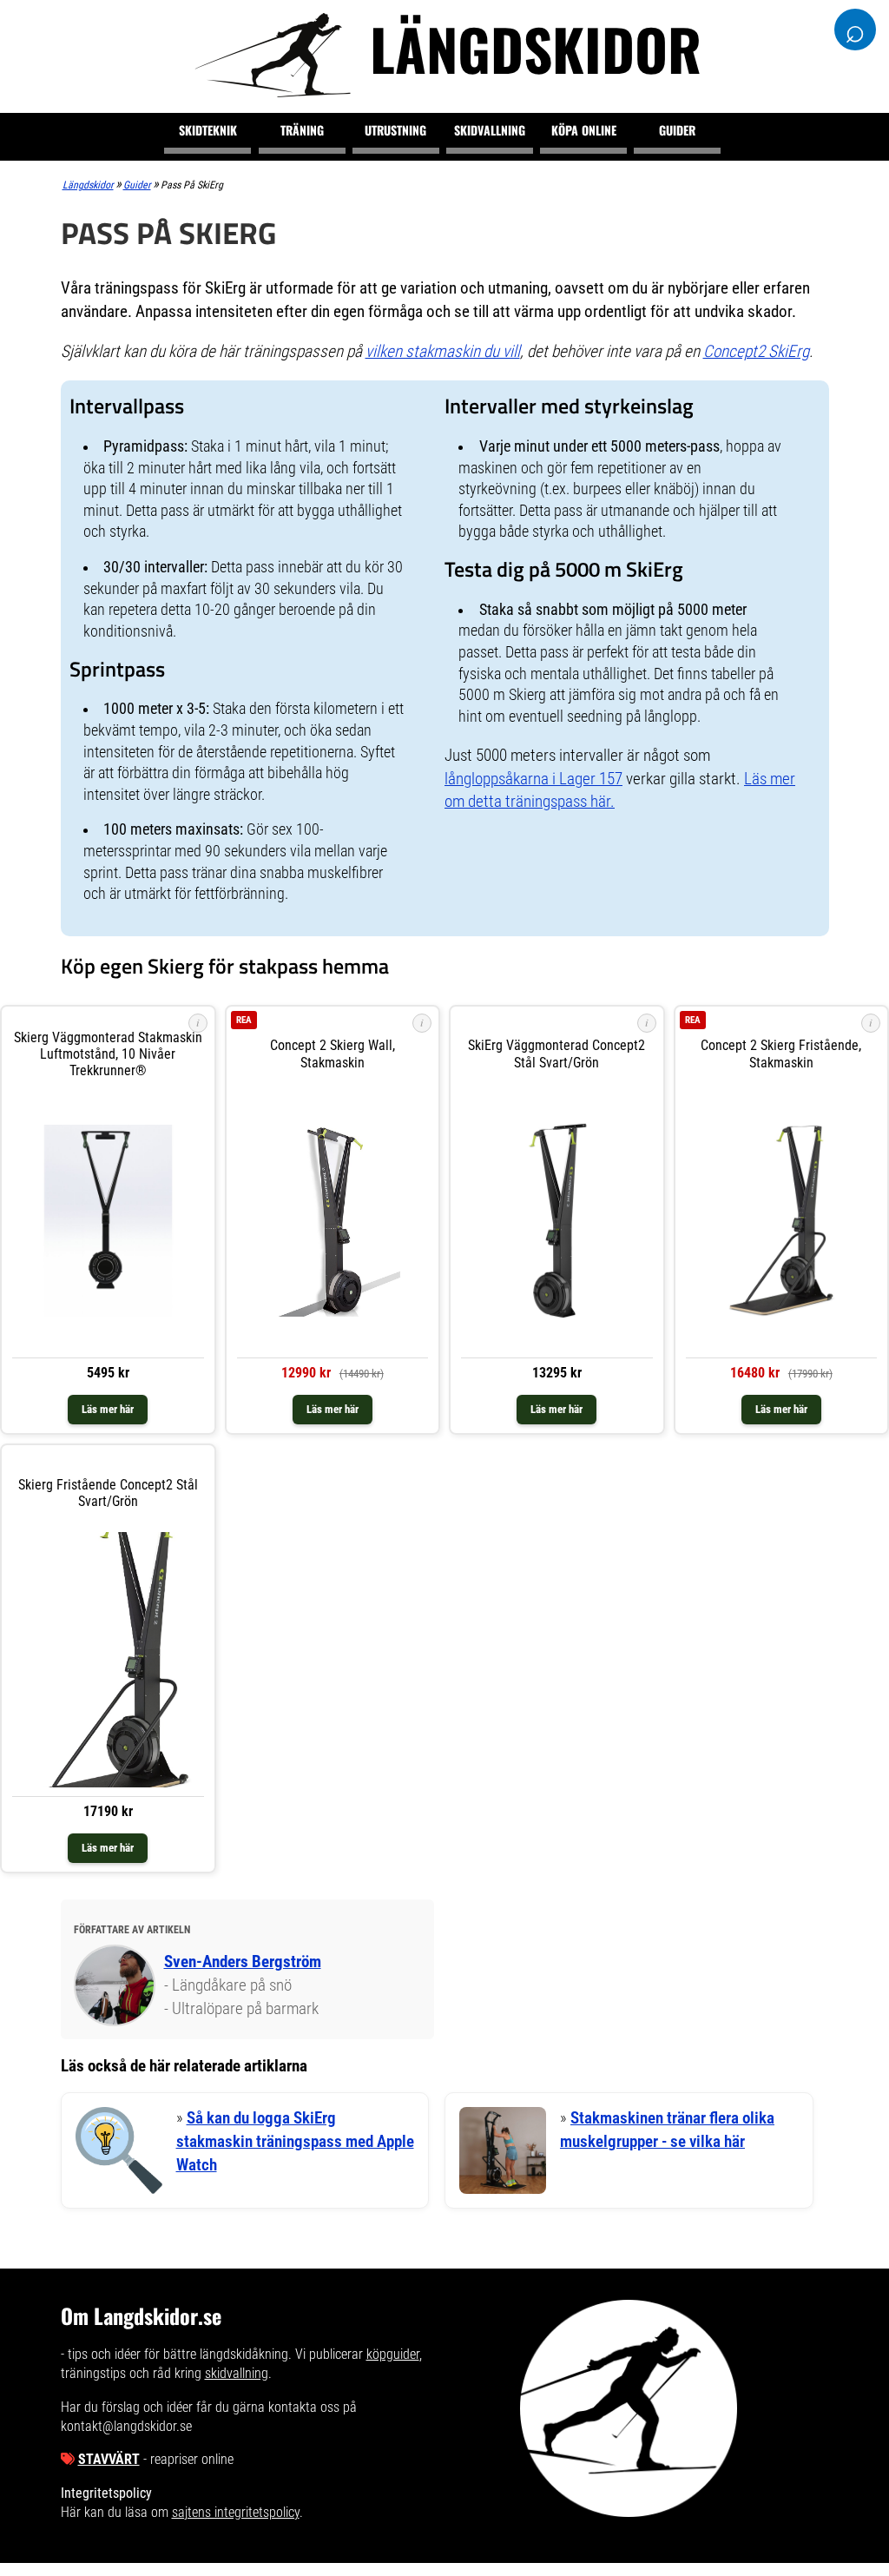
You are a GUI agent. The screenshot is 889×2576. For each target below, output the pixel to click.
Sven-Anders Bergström (243, 1962)
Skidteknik (208, 130)
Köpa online (584, 130)
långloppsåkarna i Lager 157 (533, 779)
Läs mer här (108, 1409)
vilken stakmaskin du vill (443, 351)
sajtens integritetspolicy (236, 2512)
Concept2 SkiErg (756, 351)
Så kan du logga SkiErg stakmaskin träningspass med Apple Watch (295, 2141)
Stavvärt (109, 2459)
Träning (302, 130)
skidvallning (237, 2373)
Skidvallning (490, 130)
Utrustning (395, 130)
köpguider (393, 2354)
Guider (677, 130)
